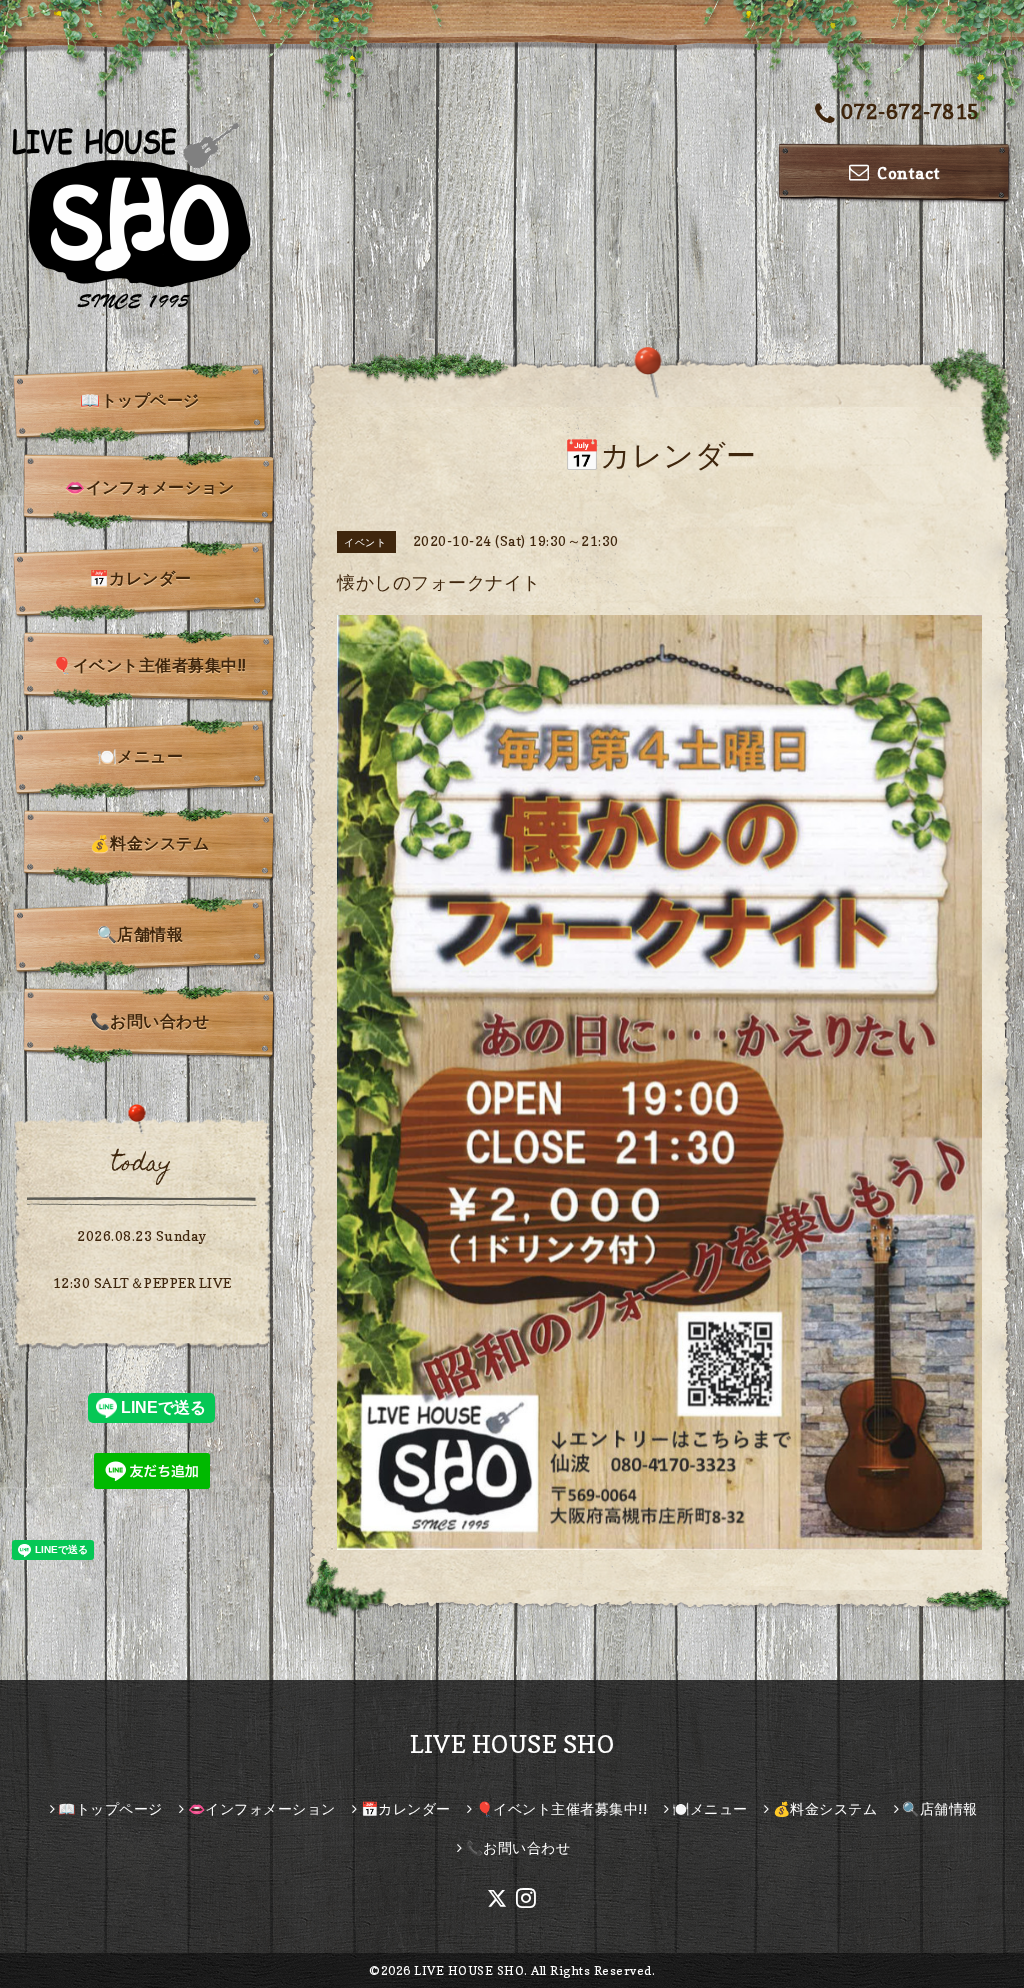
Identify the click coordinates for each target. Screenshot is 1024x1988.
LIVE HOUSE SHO (512, 1744)
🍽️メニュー (140, 756)
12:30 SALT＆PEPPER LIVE (142, 1282)
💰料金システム (150, 843)
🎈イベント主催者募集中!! (149, 665)
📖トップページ (140, 400)
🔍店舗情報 (140, 934)
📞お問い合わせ (150, 1021)
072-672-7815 (910, 112)
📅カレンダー (140, 578)
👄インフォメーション (149, 487)
